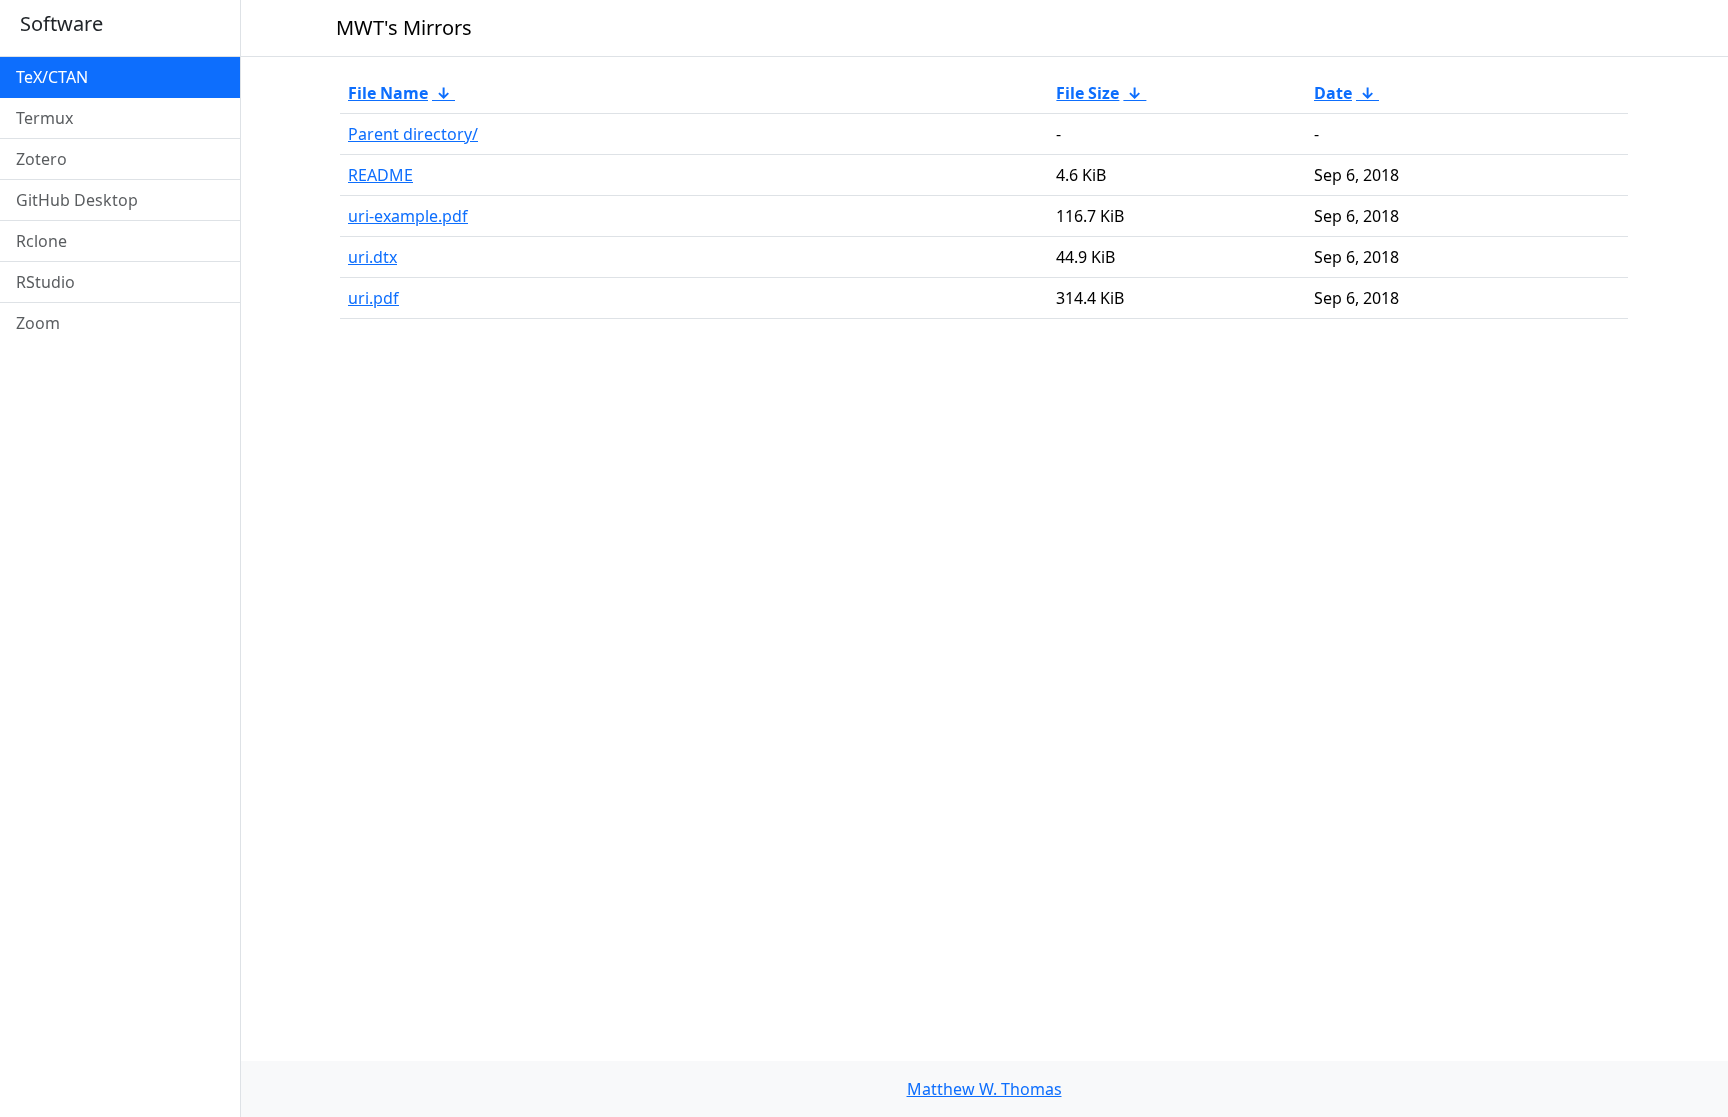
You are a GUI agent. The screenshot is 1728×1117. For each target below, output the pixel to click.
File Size (1087, 93)
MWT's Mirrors (404, 27)
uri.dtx (372, 257)
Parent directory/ (413, 134)
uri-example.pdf (408, 216)
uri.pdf (373, 298)
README (380, 175)
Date (1333, 93)
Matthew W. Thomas (984, 1089)
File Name (388, 93)
